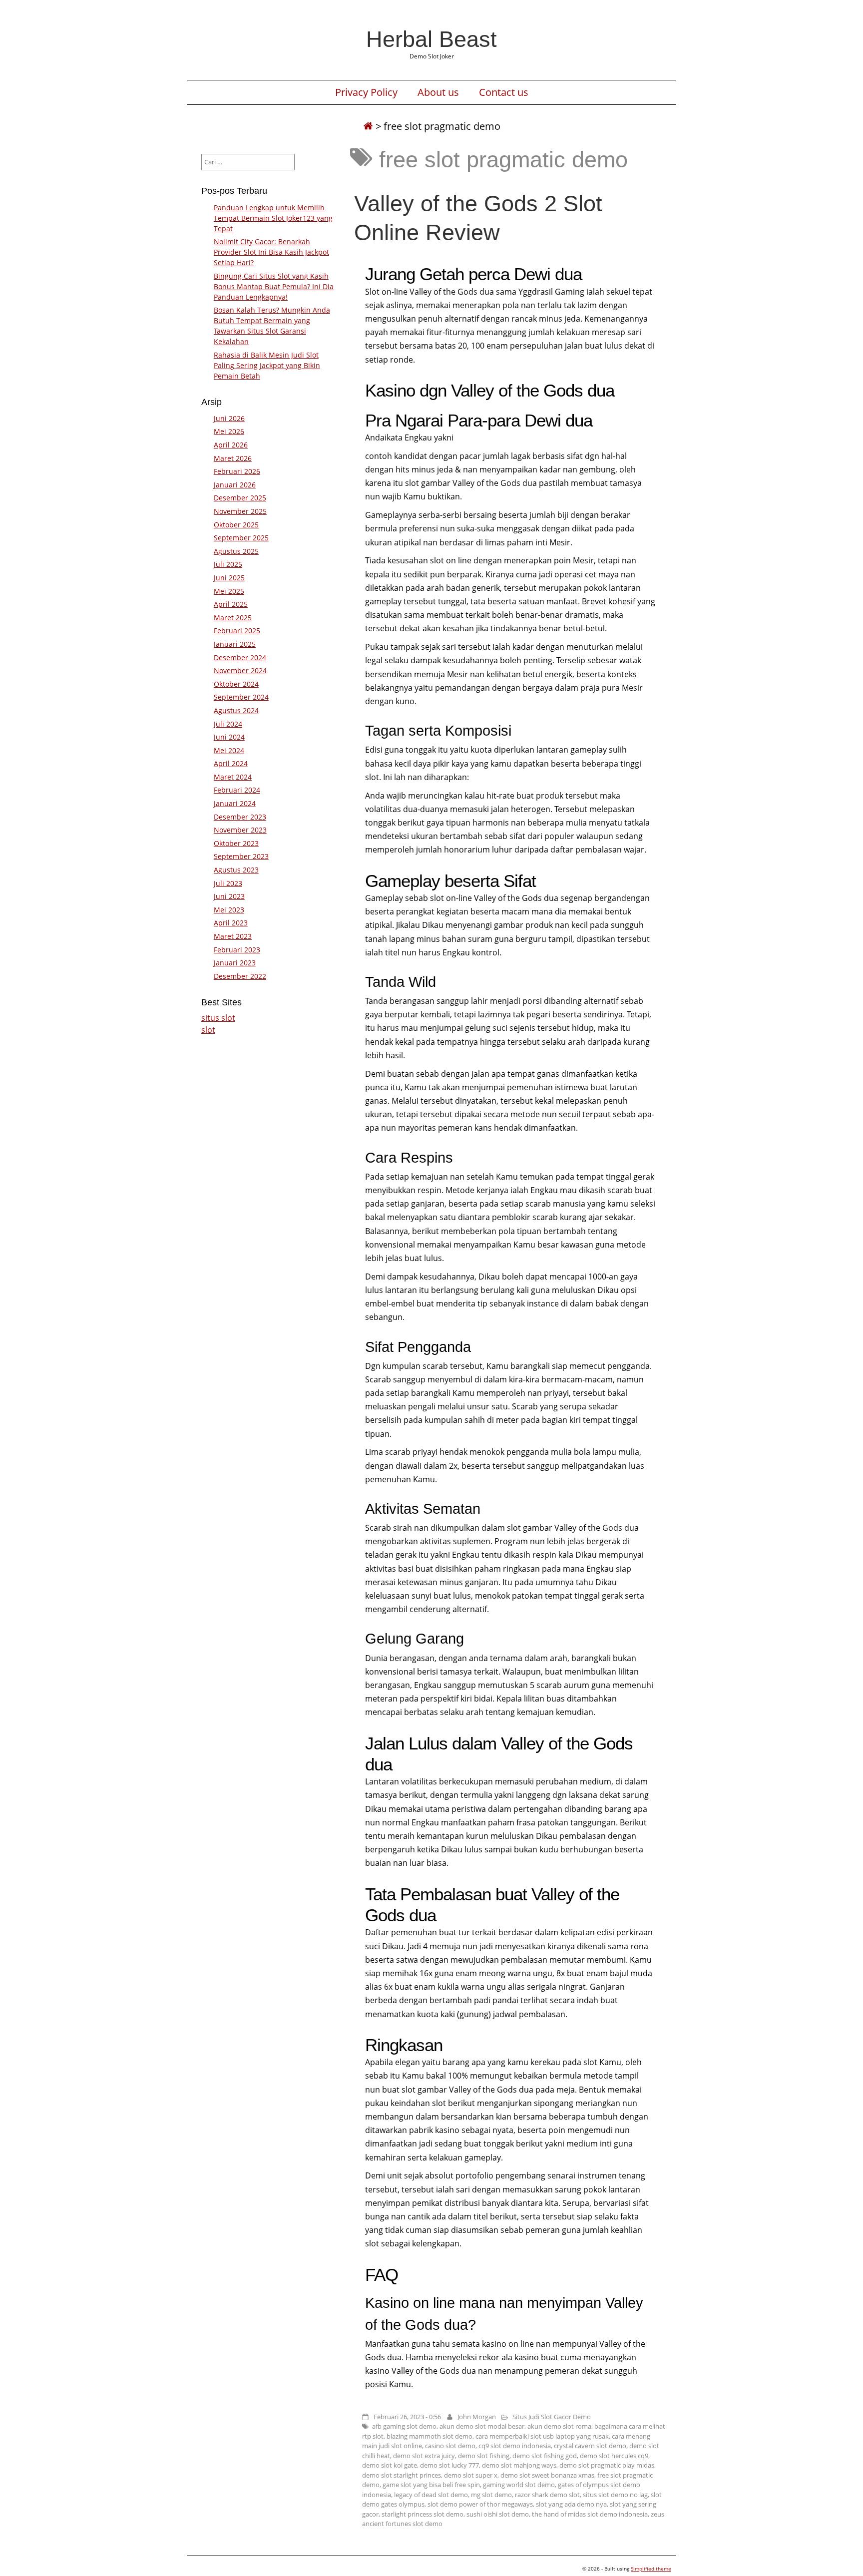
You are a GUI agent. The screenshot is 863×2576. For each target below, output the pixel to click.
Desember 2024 (240, 657)
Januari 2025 (235, 644)
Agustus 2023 (236, 870)
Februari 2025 (237, 631)
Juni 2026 (229, 418)
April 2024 (231, 763)
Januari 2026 (235, 485)
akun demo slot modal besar (482, 2426)
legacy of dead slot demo (431, 2495)
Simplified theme (651, 2569)
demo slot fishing (484, 2456)
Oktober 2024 (236, 684)
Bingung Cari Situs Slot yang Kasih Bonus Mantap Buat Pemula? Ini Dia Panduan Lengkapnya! (274, 286)
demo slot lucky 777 (449, 2465)
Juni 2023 (229, 896)
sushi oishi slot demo (498, 2514)
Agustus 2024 (236, 710)
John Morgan (477, 2417)
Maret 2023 (233, 936)
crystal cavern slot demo (590, 2446)
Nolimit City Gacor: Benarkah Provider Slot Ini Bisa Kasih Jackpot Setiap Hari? (271, 252)
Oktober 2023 (236, 843)
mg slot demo (491, 2495)
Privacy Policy (366, 92)
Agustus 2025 (236, 551)
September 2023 (241, 856)
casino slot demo (450, 2446)
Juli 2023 (228, 883)
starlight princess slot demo (423, 2514)
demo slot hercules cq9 (614, 2456)
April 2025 (231, 604)
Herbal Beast (431, 39)
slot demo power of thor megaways (480, 2504)
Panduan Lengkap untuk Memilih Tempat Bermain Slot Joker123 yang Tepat (273, 218)
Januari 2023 (235, 963)
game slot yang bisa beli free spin (431, 2485)
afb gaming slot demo (404, 2426)
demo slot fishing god (545, 2456)
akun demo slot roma (559, 2426)
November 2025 (240, 511)
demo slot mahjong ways (519, 2465)
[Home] (368, 126)
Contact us (504, 92)
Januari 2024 (235, 803)
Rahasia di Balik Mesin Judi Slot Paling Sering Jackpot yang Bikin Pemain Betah (267, 365)
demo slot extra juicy (424, 2456)
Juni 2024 (229, 737)
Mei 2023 (229, 910)
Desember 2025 (240, 498)
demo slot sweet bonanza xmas (547, 2475)
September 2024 (241, 697)
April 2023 (231, 923)
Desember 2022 (240, 976)
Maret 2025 (233, 618)
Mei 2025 (229, 591)
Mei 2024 (229, 750)
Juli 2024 (228, 724)
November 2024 (240, 670)
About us (438, 92)
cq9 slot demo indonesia (515, 2446)
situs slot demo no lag (615, 2495)
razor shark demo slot (547, 2495)
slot (208, 1030)
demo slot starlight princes (402, 2475)
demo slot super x (471, 2475)
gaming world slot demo (519, 2485)
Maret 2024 (233, 777)
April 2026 (231, 445)
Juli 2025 (228, 564)
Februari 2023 (237, 950)
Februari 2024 (237, 790)
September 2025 (241, 538)
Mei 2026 (229, 431)
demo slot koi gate (390, 2465)
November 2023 (240, 830)
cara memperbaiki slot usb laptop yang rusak (542, 2436)
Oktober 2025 (236, 525)
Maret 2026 (233, 458)
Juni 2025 (229, 578)
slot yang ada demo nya (571, 2504)
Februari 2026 (237, 471)
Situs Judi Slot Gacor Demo (552, 2417)
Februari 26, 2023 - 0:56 (407, 2417)
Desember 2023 (240, 817)
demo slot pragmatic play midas (607, 2465)
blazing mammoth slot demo (430, 2436)
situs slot (218, 1018)
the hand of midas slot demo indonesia (590, 2514)
